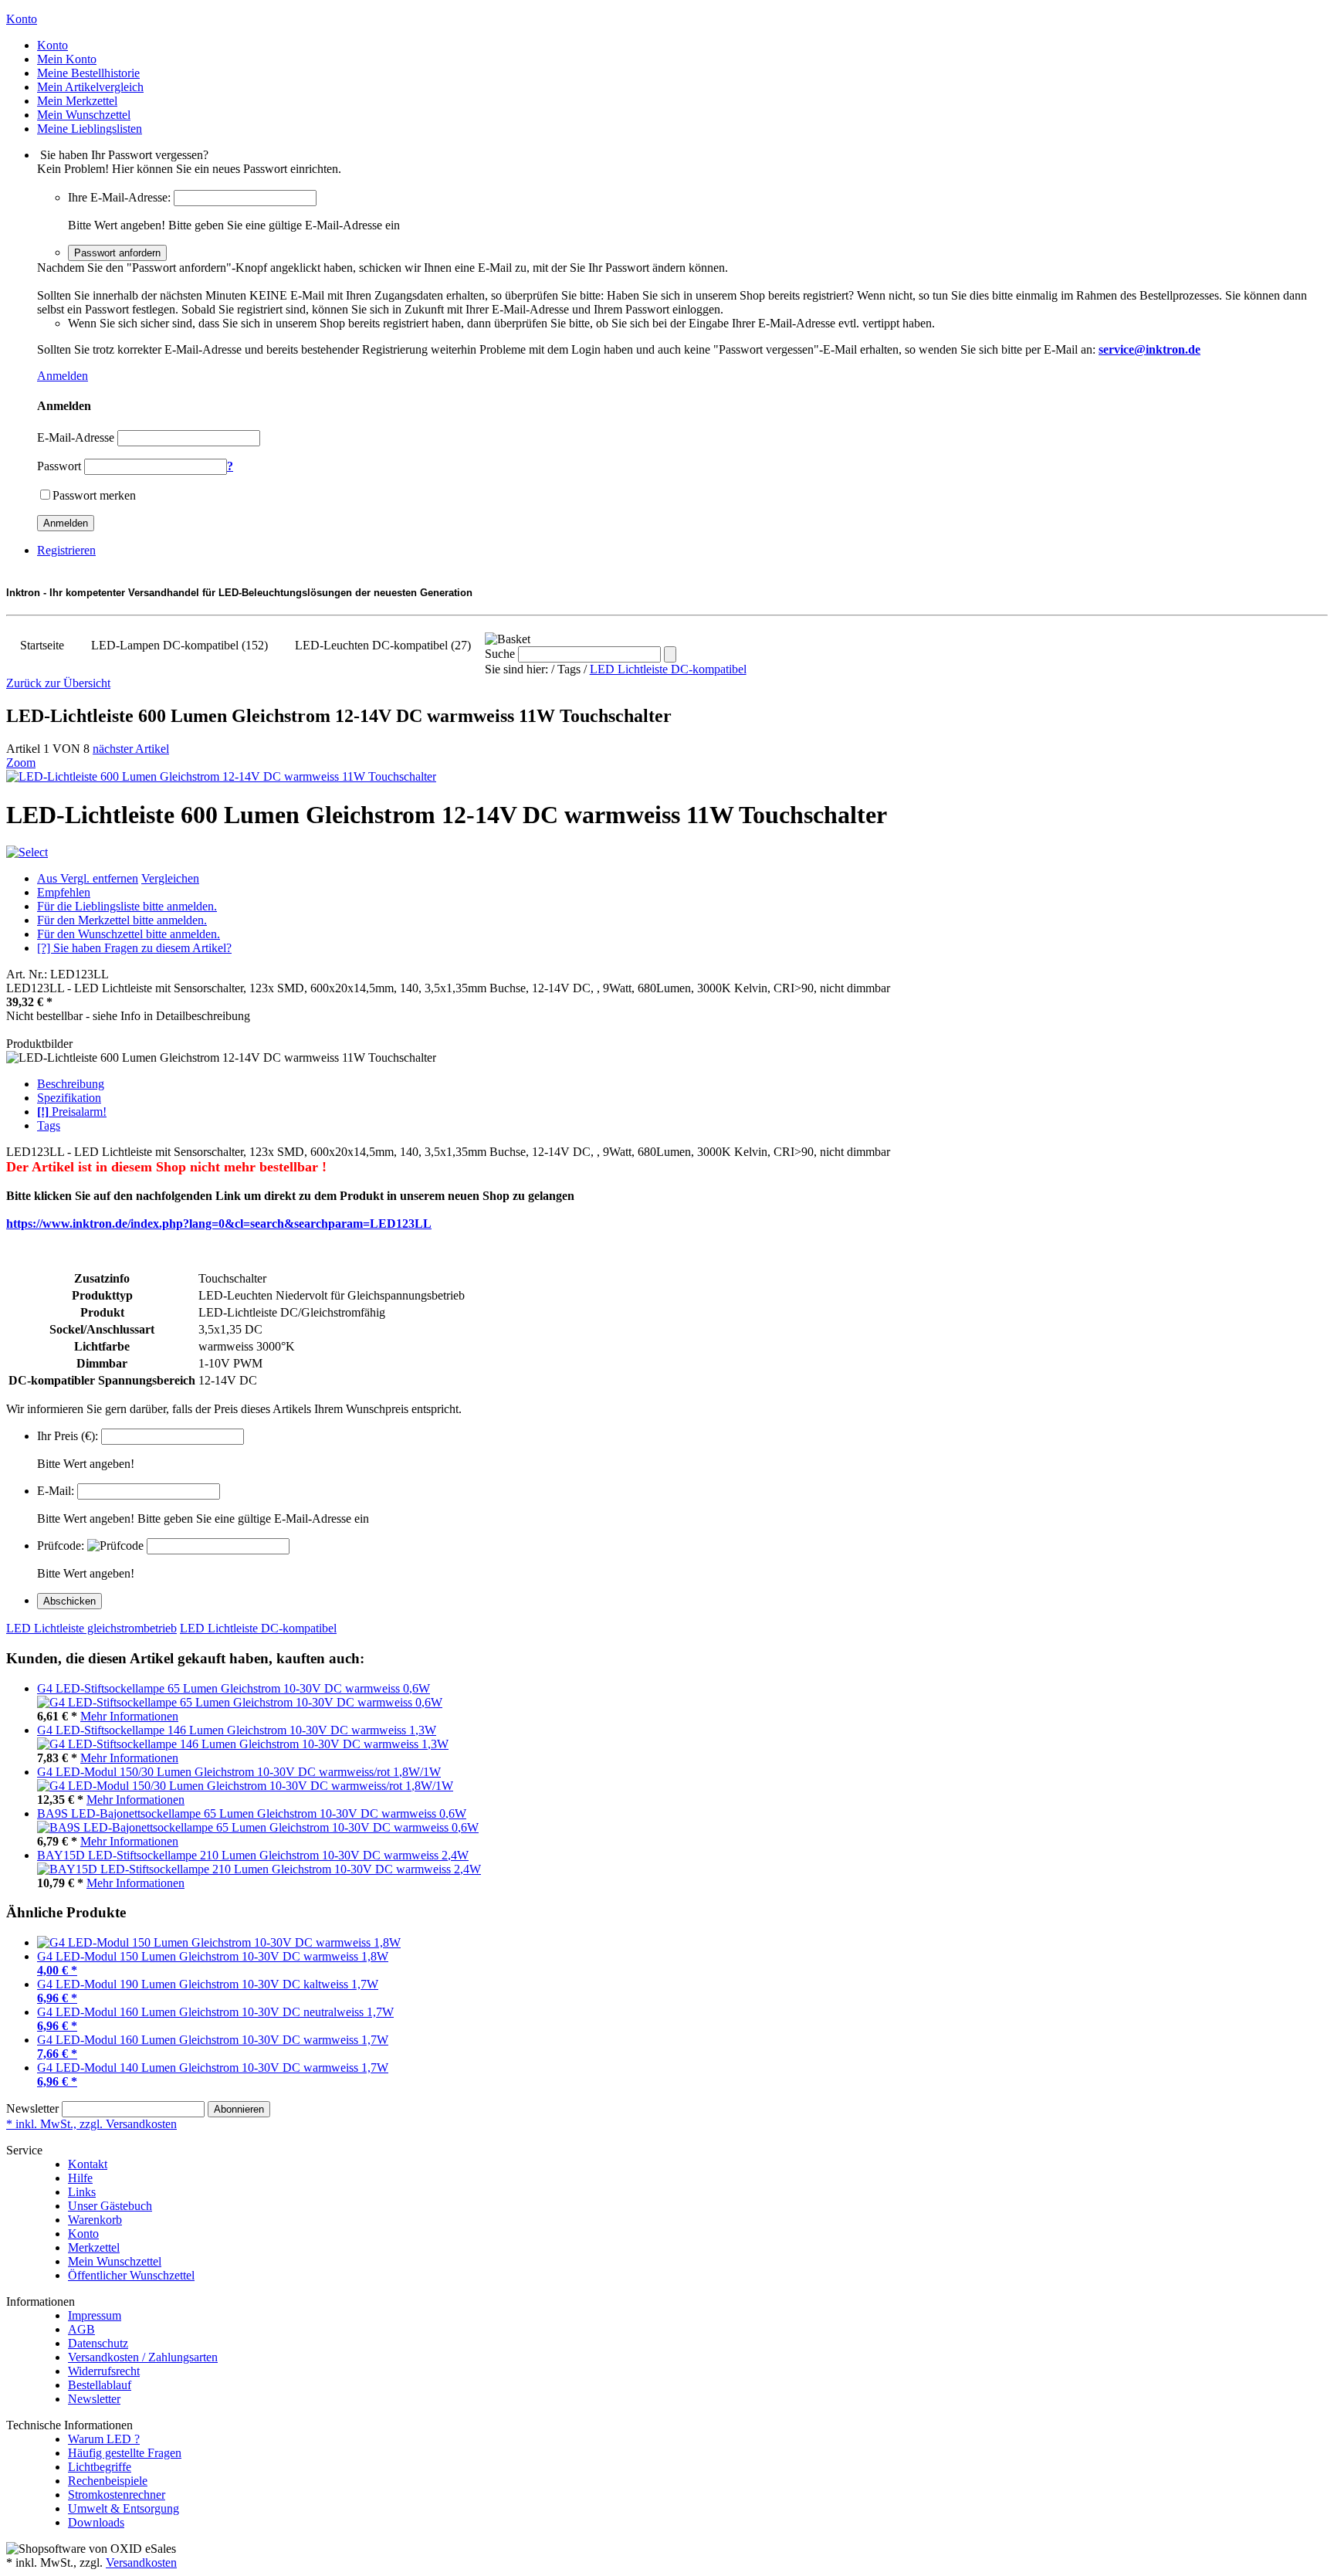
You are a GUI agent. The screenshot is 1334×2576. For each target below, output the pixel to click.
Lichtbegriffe (100, 2467)
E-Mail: (56, 1491)
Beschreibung (71, 1084)
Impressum (95, 2315)
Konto (83, 2234)
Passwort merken (94, 495)
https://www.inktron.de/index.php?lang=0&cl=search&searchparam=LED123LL (219, 1224)
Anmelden (63, 376)
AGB (81, 2329)
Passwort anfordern (117, 253)
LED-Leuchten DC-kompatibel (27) (383, 645)
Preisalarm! (72, 1112)
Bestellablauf (100, 2385)
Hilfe (80, 2178)
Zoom (21, 763)
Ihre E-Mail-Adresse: (119, 197)
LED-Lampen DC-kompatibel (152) (179, 645)
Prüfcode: (61, 1546)
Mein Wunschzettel (115, 2261)
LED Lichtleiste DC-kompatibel (668, 669)
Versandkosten (141, 2562)
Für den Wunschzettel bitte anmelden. (129, 934)
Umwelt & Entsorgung (124, 2508)
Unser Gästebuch (110, 2206)
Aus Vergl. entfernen (88, 878)
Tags (49, 1125)
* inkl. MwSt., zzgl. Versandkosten (91, 2124)
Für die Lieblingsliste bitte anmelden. (127, 906)
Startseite (42, 645)
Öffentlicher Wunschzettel (131, 2275)
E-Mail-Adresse (76, 437)
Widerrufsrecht (104, 2371)
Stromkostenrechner (117, 2495)
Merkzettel (94, 2247)
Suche (500, 654)
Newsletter (32, 2108)
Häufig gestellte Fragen (125, 2453)
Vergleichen (170, 878)
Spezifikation (69, 1098)
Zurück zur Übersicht (58, 683)
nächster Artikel (131, 749)
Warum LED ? (104, 2439)
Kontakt (88, 2164)
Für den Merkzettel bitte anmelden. (122, 920)
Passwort (59, 466)
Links (82, 2192)
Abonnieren (239, 2109)
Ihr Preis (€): (68, 1436)
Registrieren (66, 550)
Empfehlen (64, 892)
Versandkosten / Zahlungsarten (143, 2357)
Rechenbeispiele (108, 2481)
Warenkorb (95, 2220)
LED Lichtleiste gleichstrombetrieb (91, 1628)
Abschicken (69, 1601)
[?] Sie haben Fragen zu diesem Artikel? (134, 948)
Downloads (96, 2522)
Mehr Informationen (129, 1716)
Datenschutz (98, 2343)
